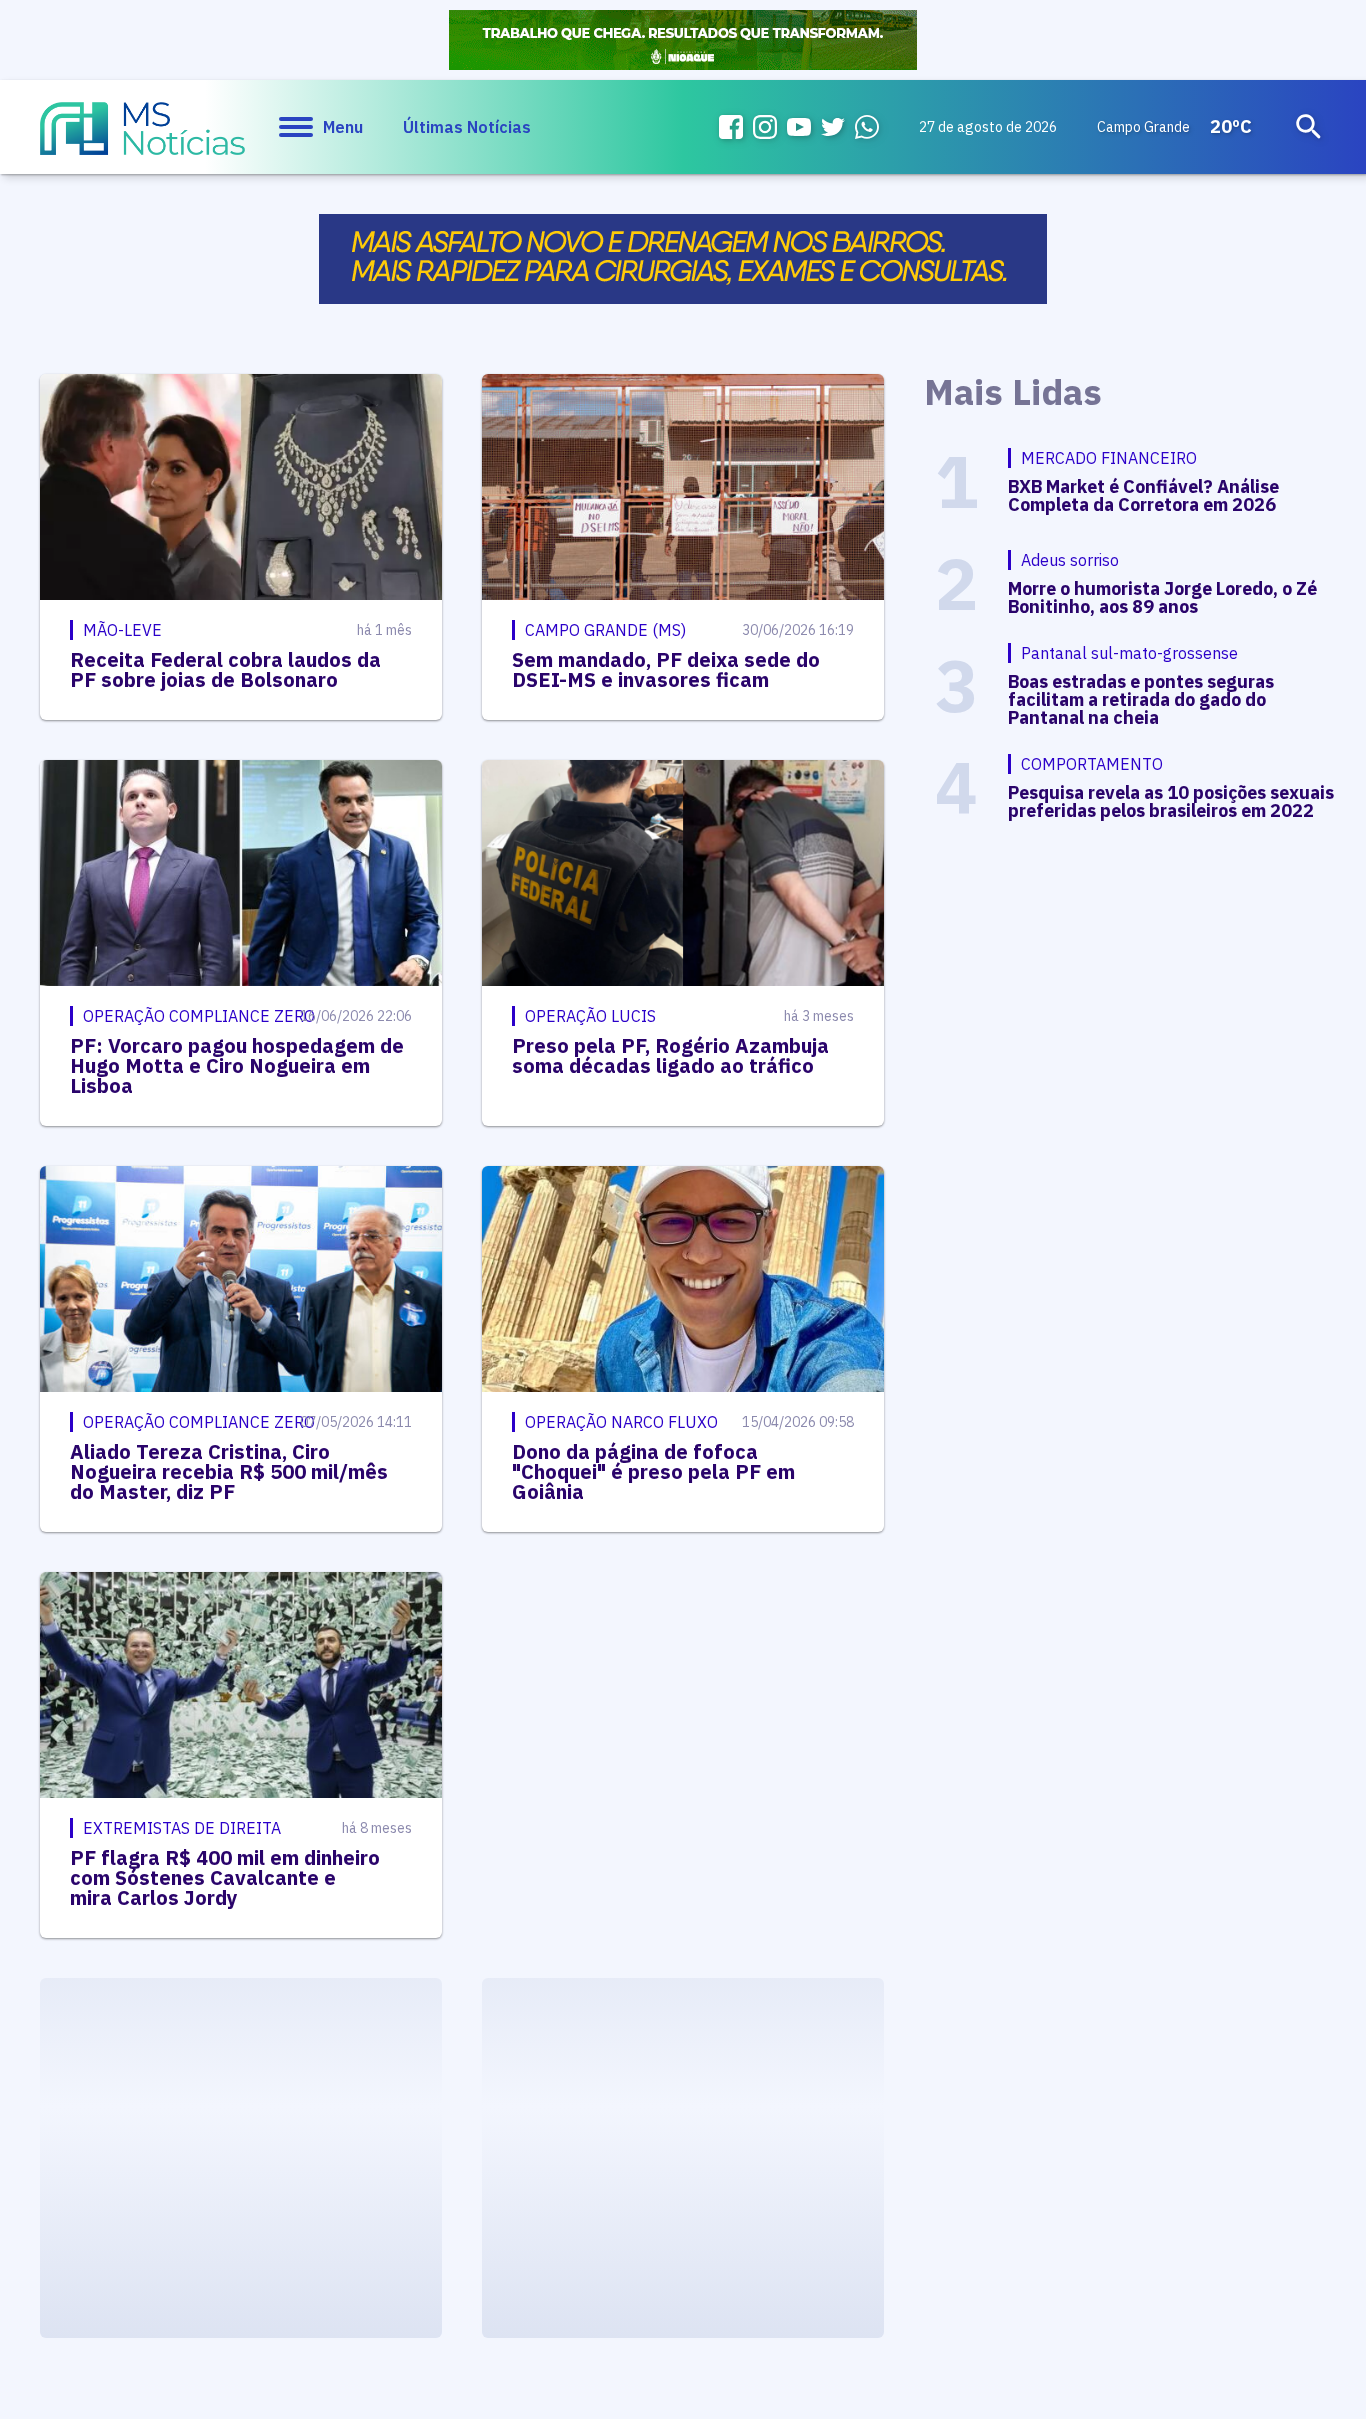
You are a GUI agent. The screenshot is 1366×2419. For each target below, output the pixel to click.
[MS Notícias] (142, 138)
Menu (343, 127)
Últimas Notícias (467, 127)
